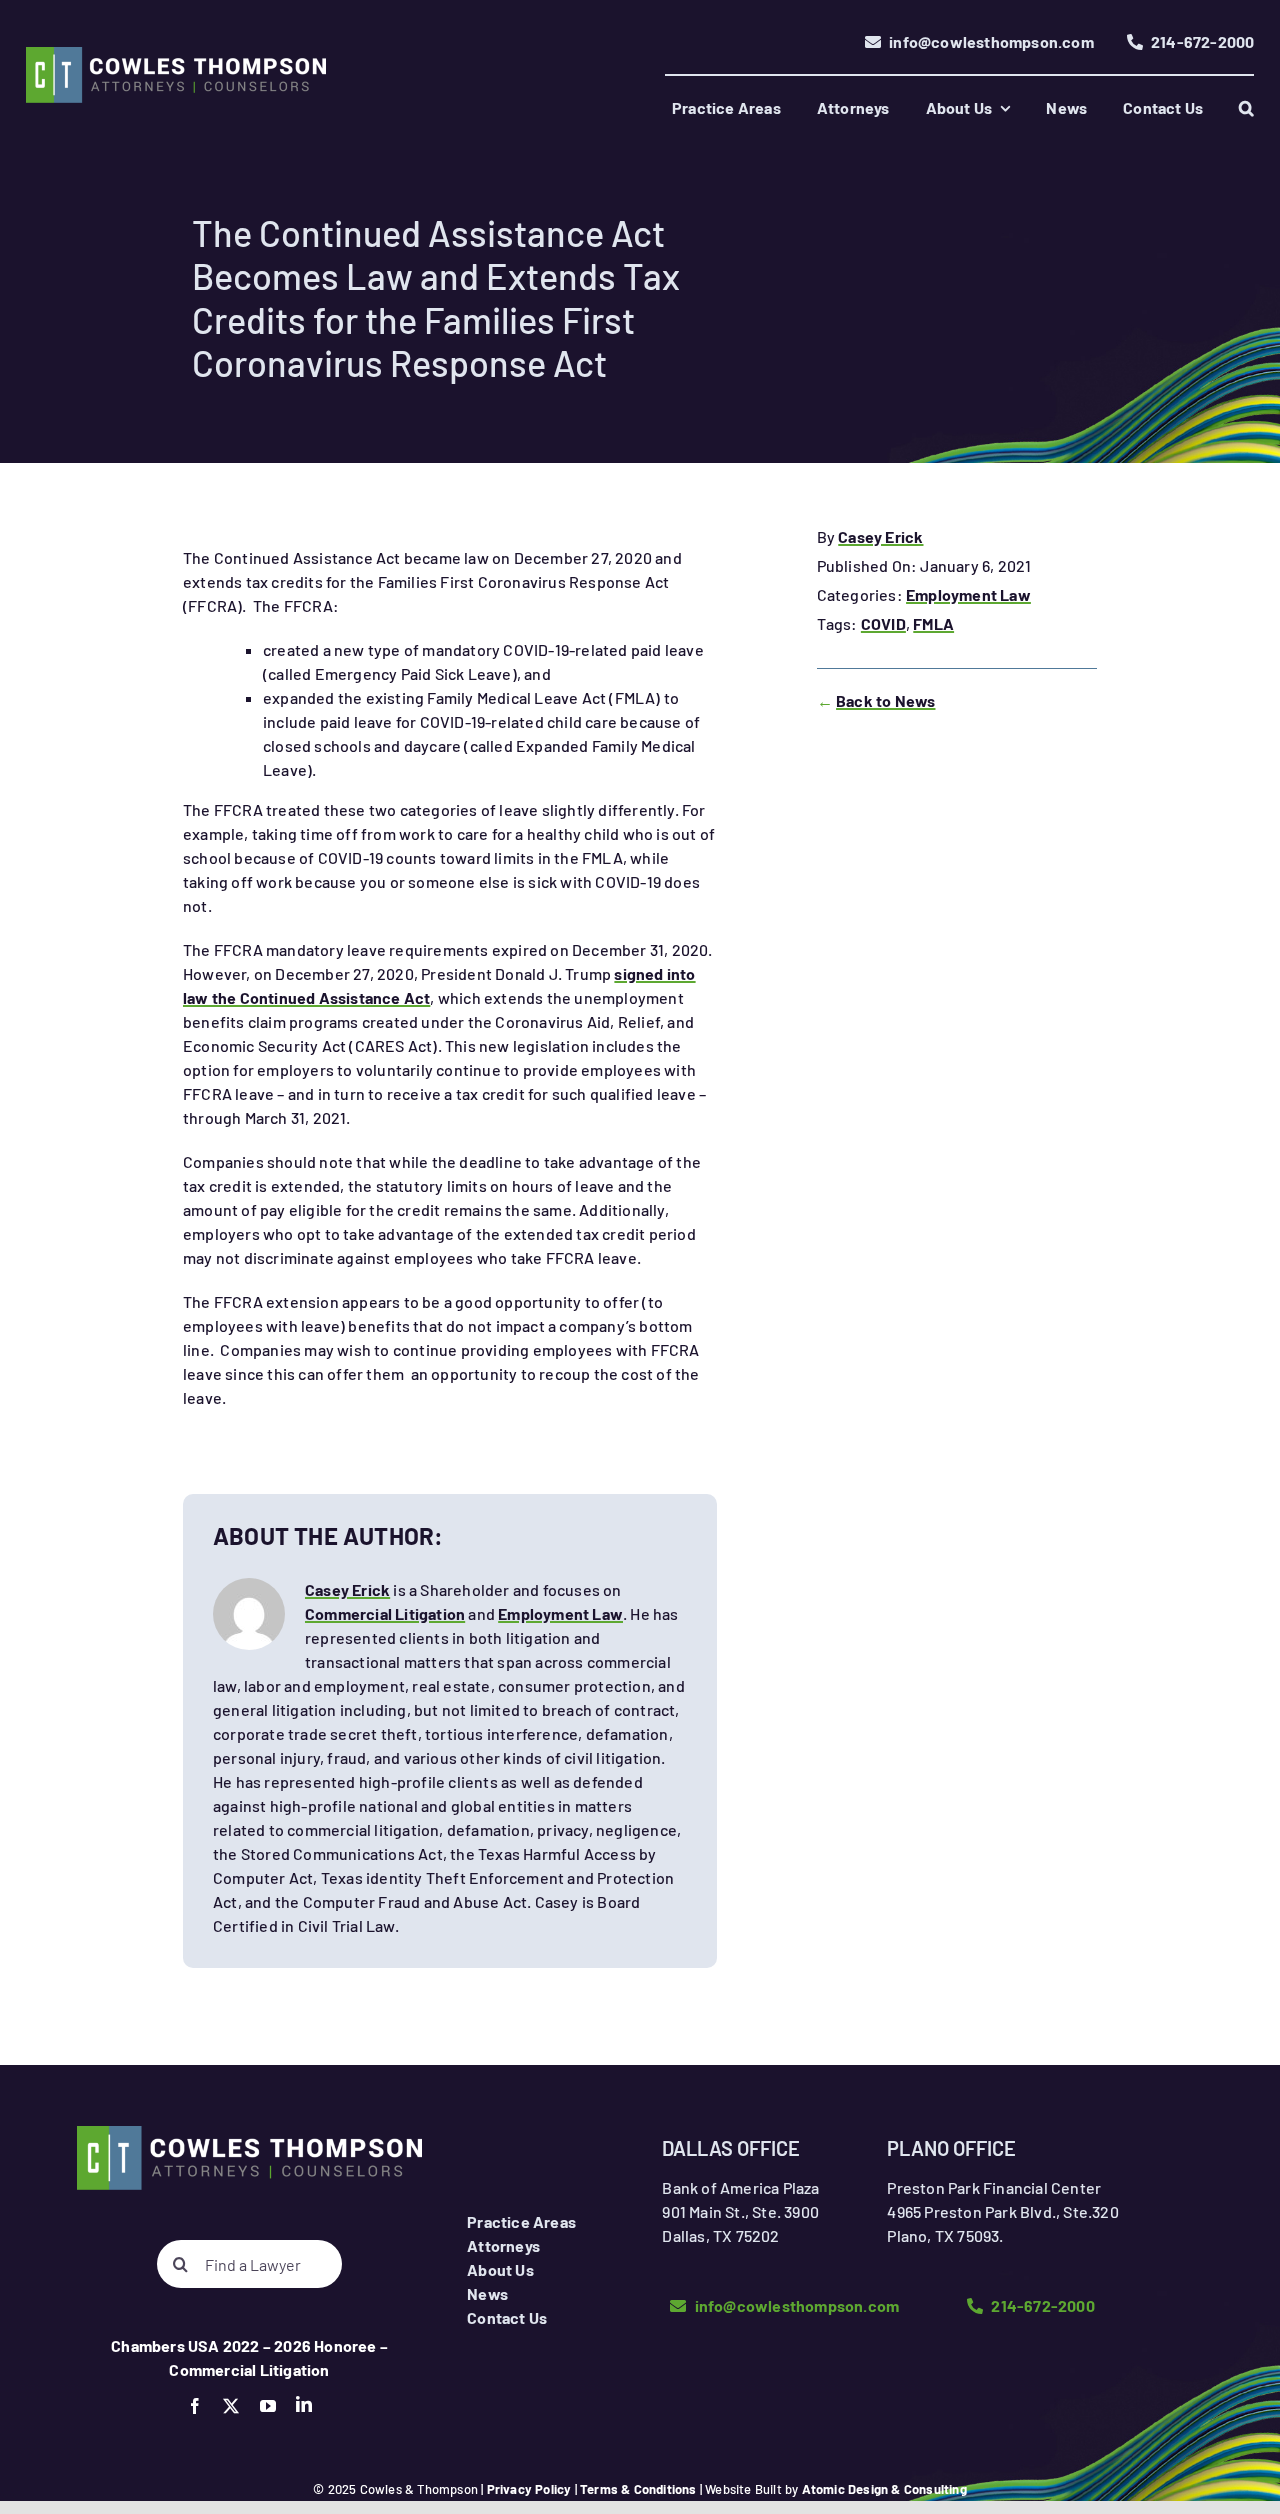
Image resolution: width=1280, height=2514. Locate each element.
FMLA (933, 623)
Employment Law (968, 594)
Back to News (885, 700)
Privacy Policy (529, 2489)
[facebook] (195, 2406)
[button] (1246, 108)
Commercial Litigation (385, 1613)
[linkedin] (304, 2404)
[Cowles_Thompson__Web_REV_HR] (176, 54)
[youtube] (268, 2406)
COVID (883, 623)
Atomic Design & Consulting (884, 2489)
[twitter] (231, 2406)
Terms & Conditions (638, 2489)
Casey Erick (880, 536)
